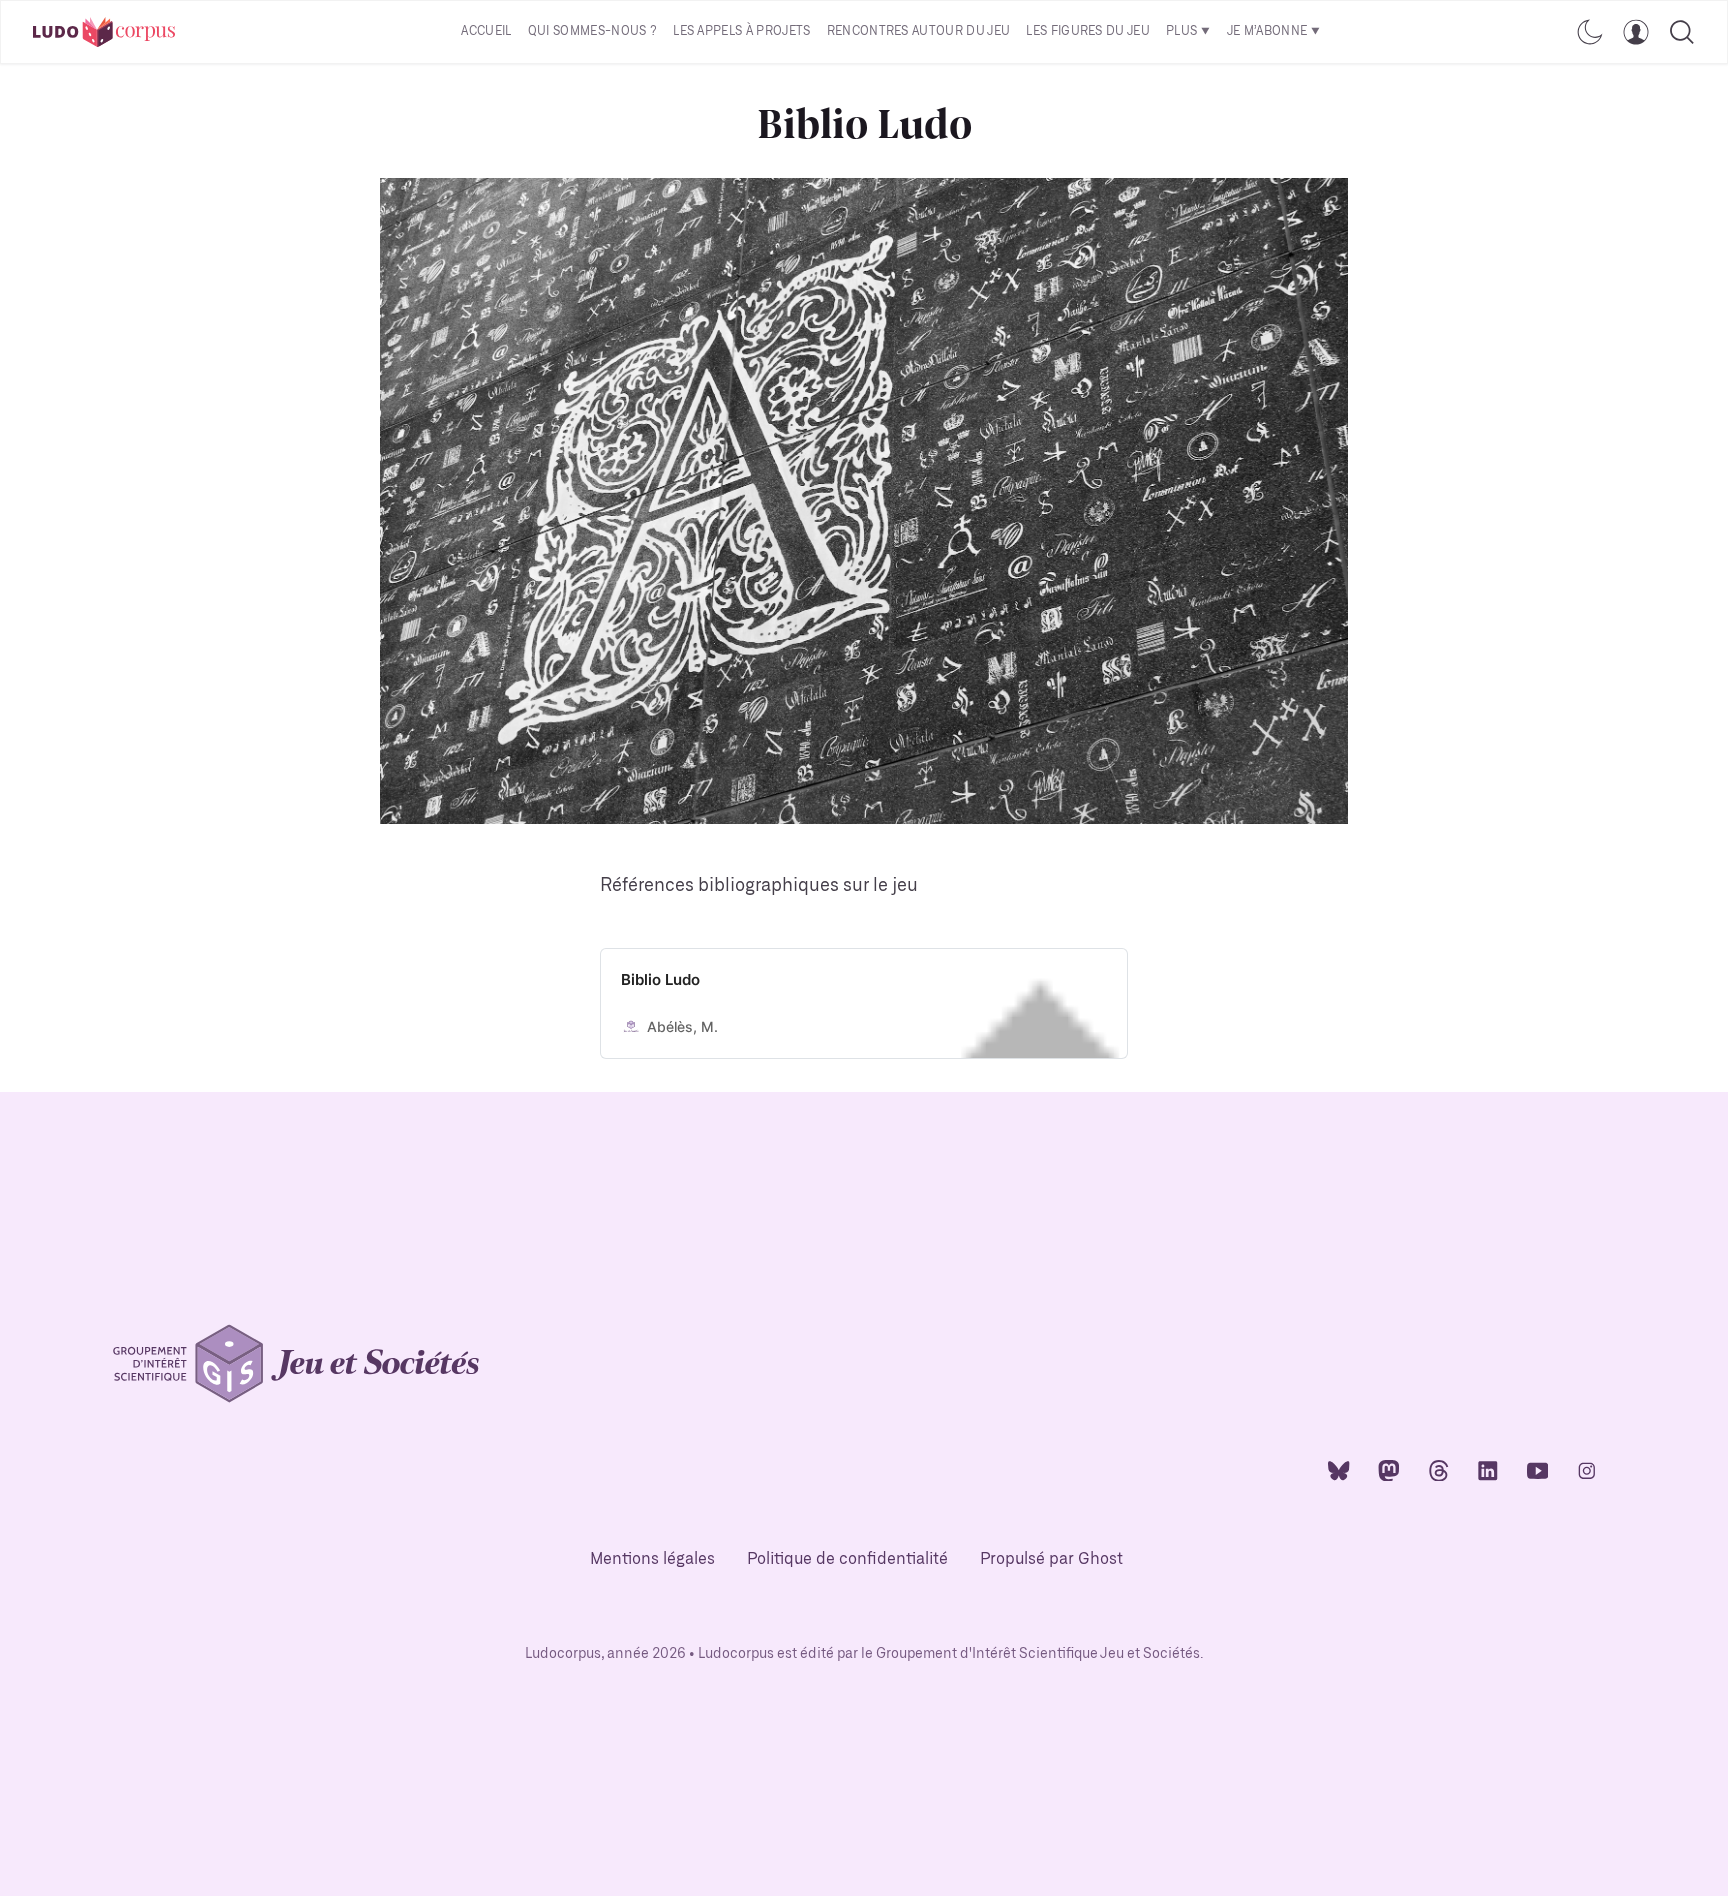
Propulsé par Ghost (1051, 1559)
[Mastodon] (1389, 1469)
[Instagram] (1587, 1469)
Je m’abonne (1267, 31)
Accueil (486, 31)
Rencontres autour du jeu (919, 31)
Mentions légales (652, 1559)
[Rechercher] (1682, 32)
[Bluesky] (1339, 1469)
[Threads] (1439, 1469)
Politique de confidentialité (847, 1559)
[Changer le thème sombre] (1590, 32)
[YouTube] (1538, 1469)
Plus (1181, 31)
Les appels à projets (741, 31)
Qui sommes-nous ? (592, 31)
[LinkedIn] (1488, 1469)
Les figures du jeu (1088, 31)
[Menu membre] (1636, 32)
